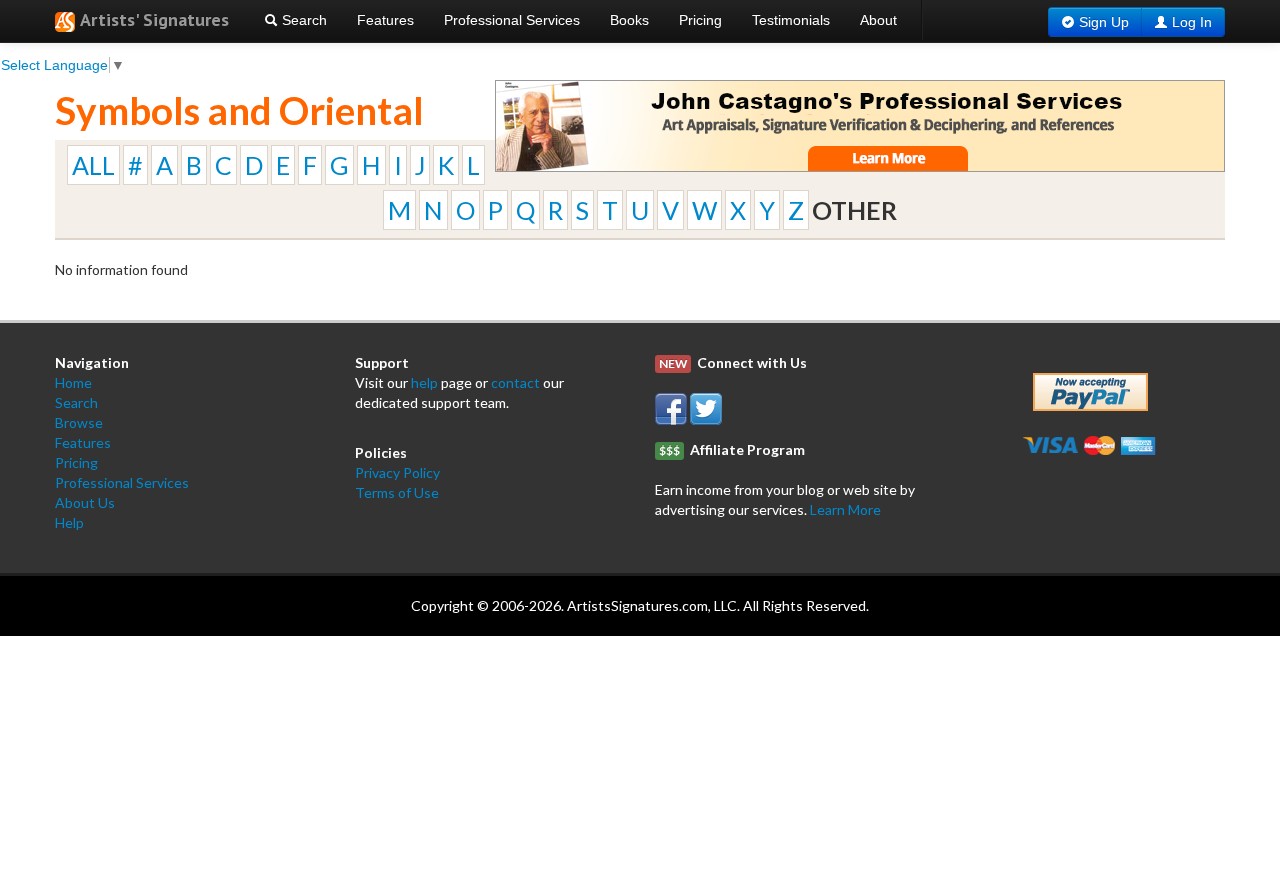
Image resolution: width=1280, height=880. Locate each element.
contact (515, 382)
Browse (79, 422)
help (424, 382)
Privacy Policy (397, 472)
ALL (93, 165)
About (878, 20)
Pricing (700, 20)
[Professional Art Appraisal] (860, 124)
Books (629, 20)
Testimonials (791, 20)
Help (69, 522)
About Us (85, 502)
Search (302, 20)
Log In (1192, 22)
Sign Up (1104, 22)
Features (385, 20)
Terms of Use (397, 492)
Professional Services (512, 20)
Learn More (845, 509)
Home (73, 382)
